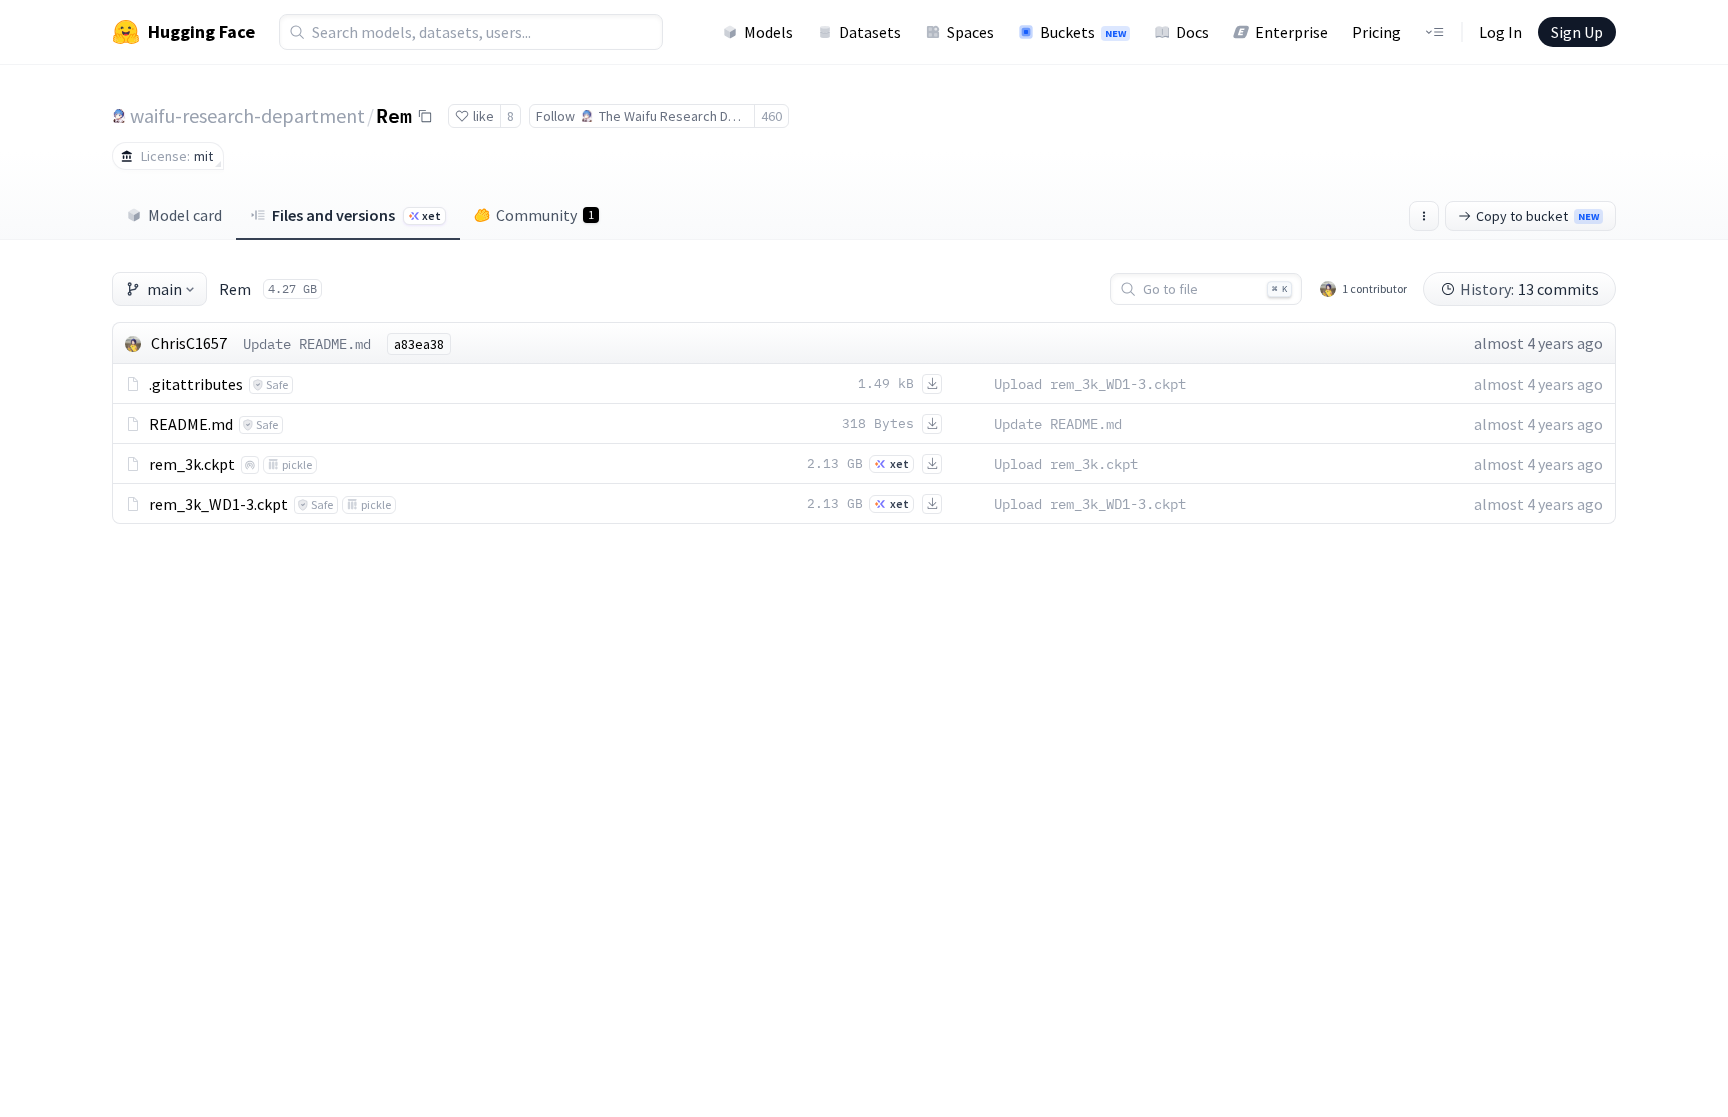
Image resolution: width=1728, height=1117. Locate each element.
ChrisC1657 (189, 343)
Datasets (870, 32)
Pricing (1376, 32)
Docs (1192, 32)
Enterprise (1291, 32)
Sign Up (1577, 32)
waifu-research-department (247, 115)
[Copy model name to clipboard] (425, 116)
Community (545, 215)
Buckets (1083, 32)
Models (768, 32)
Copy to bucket (1537, 216)
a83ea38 (419, 344)
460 (771, 116)
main (164, 289)
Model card (185, 215)
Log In (1500, 32)
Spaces (970, 32)
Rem (394, 115)
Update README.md (307, 344)
